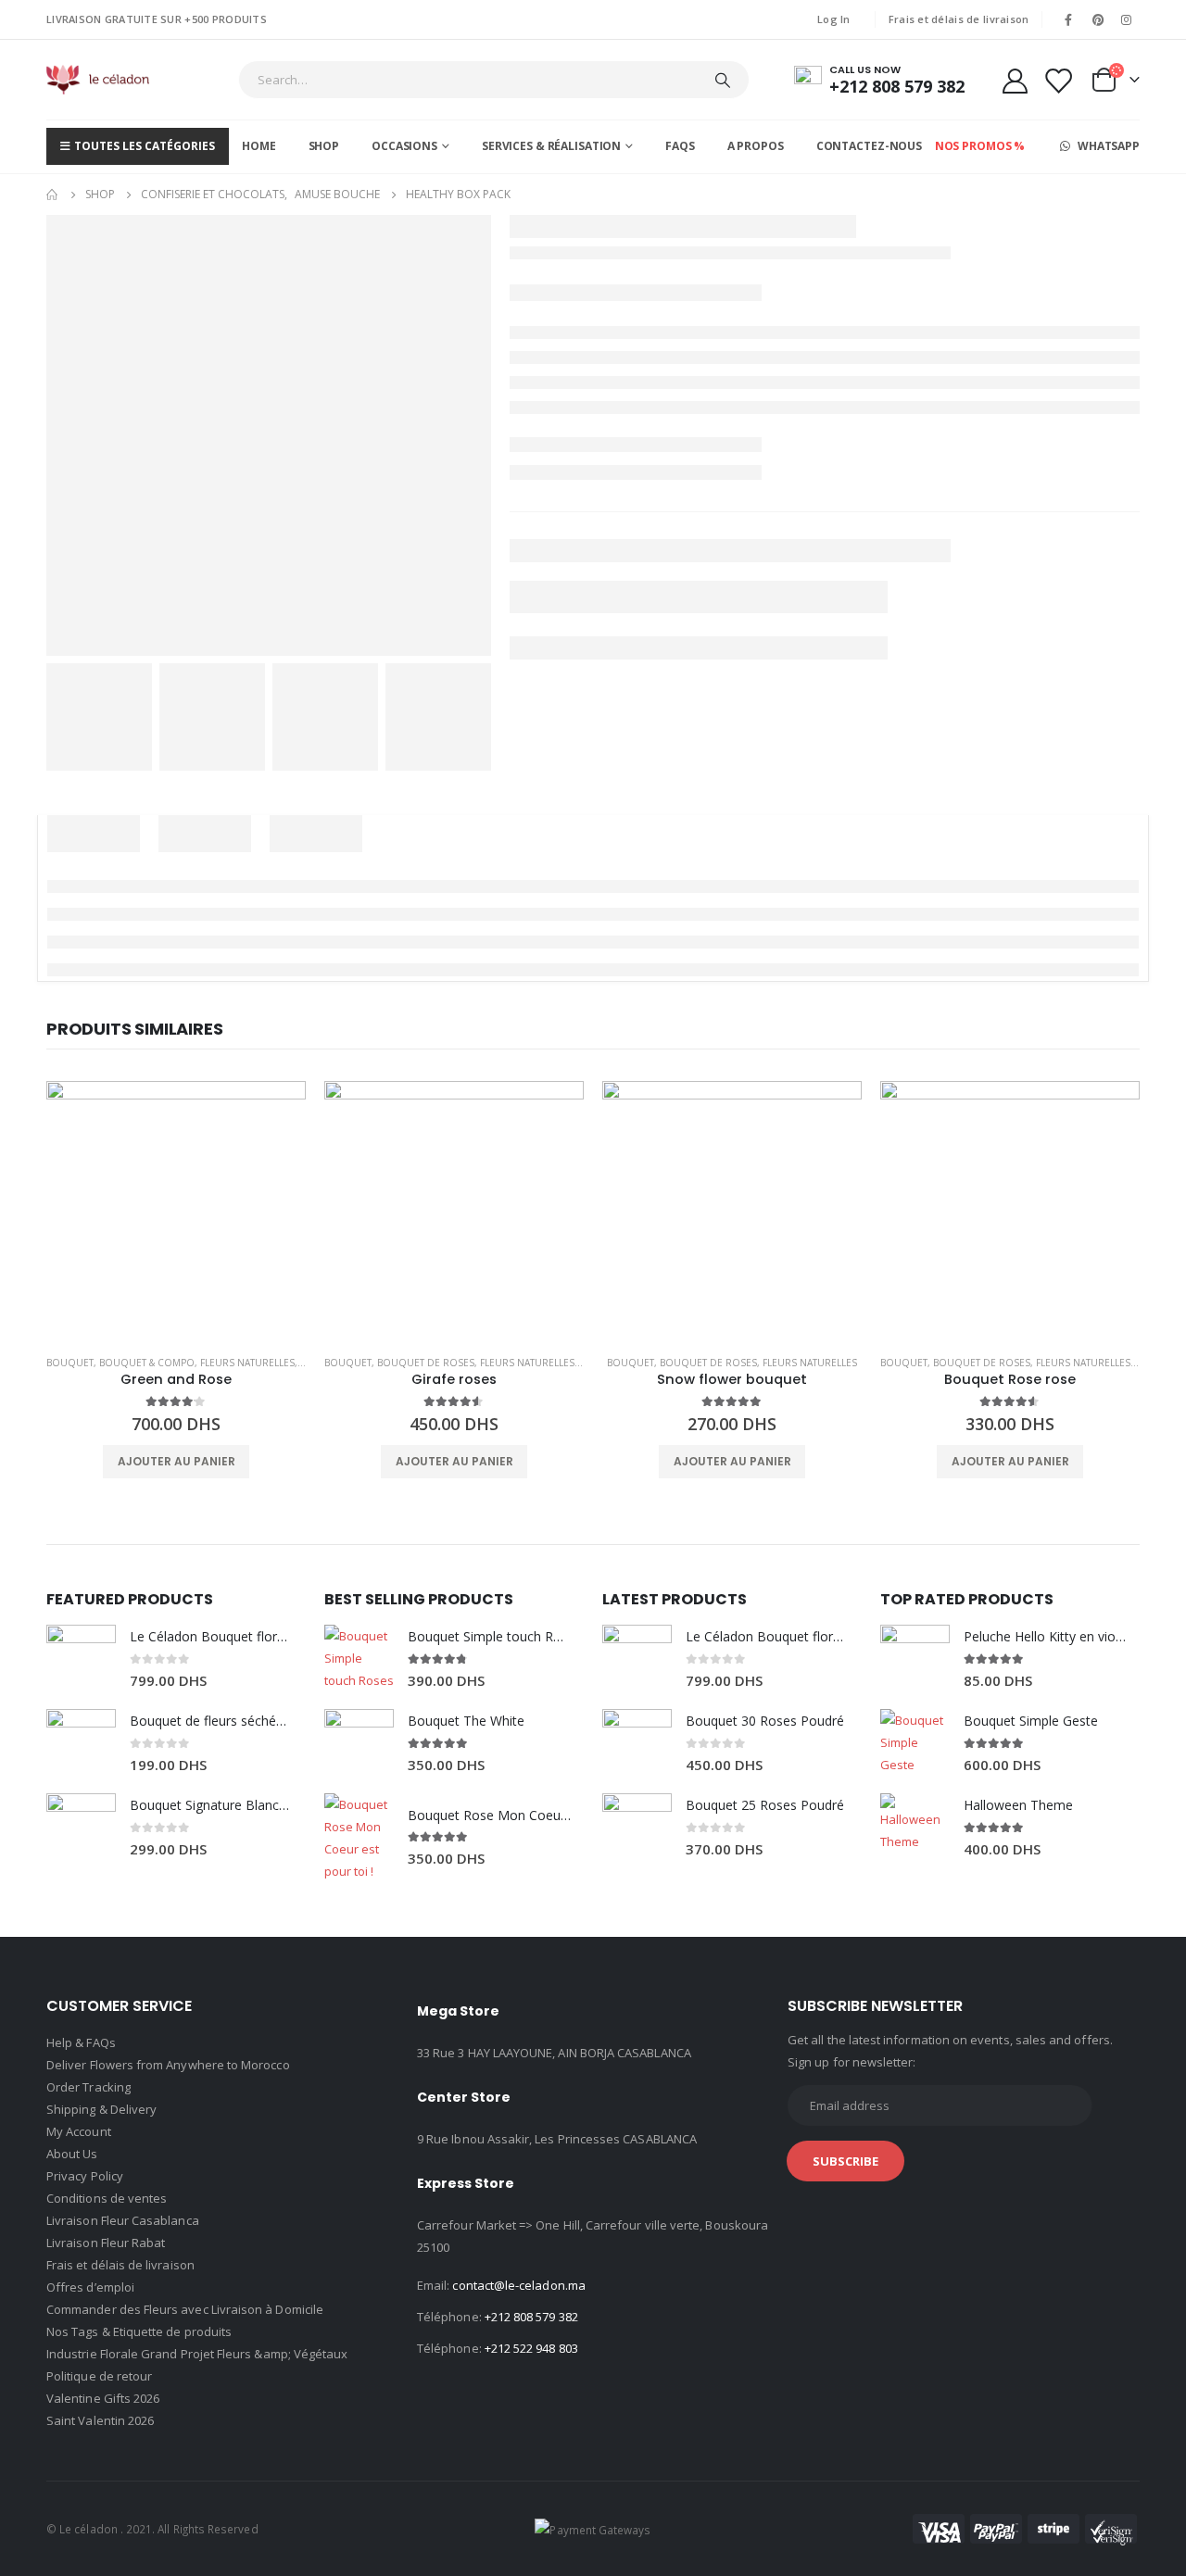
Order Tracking (88, 2087)
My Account (79, 2131)
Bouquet (70, 1363)
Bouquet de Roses (426, 1363)
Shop (324, 146)
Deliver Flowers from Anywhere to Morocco (168, 2065)
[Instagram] (1127, 19)
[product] (176, 1211)
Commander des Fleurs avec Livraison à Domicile (185, 2309)
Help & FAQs (81, 2042)
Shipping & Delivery (101, 2109)
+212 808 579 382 (531, 2317)
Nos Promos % (980, 146)
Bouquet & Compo (147, 1363)
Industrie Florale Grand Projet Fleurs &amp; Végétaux (197, 2354)
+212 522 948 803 (531, 2348)
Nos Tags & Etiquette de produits (139, 2331)
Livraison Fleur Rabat (106, 2243)
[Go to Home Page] (53, 195)
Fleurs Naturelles (247, 1363)
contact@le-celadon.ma (518, 2285)
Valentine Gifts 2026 (103, 2398)
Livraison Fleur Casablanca (123, 2220)
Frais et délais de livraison (959, 19)
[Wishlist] (1058, 80)
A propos (756, 146)
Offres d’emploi (90, 2287)
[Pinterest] (1098, 19)
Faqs (680, 146)
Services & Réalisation (551, 146)
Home (259, 146)
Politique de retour (99, 2376)
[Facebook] (1068, 19)
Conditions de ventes (107, 2198)
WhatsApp (1107, 146)
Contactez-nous (869, 146)
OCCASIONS (404, 146)
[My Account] (1015, 80)
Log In (834, 19)
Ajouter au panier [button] (177, 1461)
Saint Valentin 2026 (100, 2420)
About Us (72, 2154)
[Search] (723, 80)
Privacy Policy (85, 2176)
